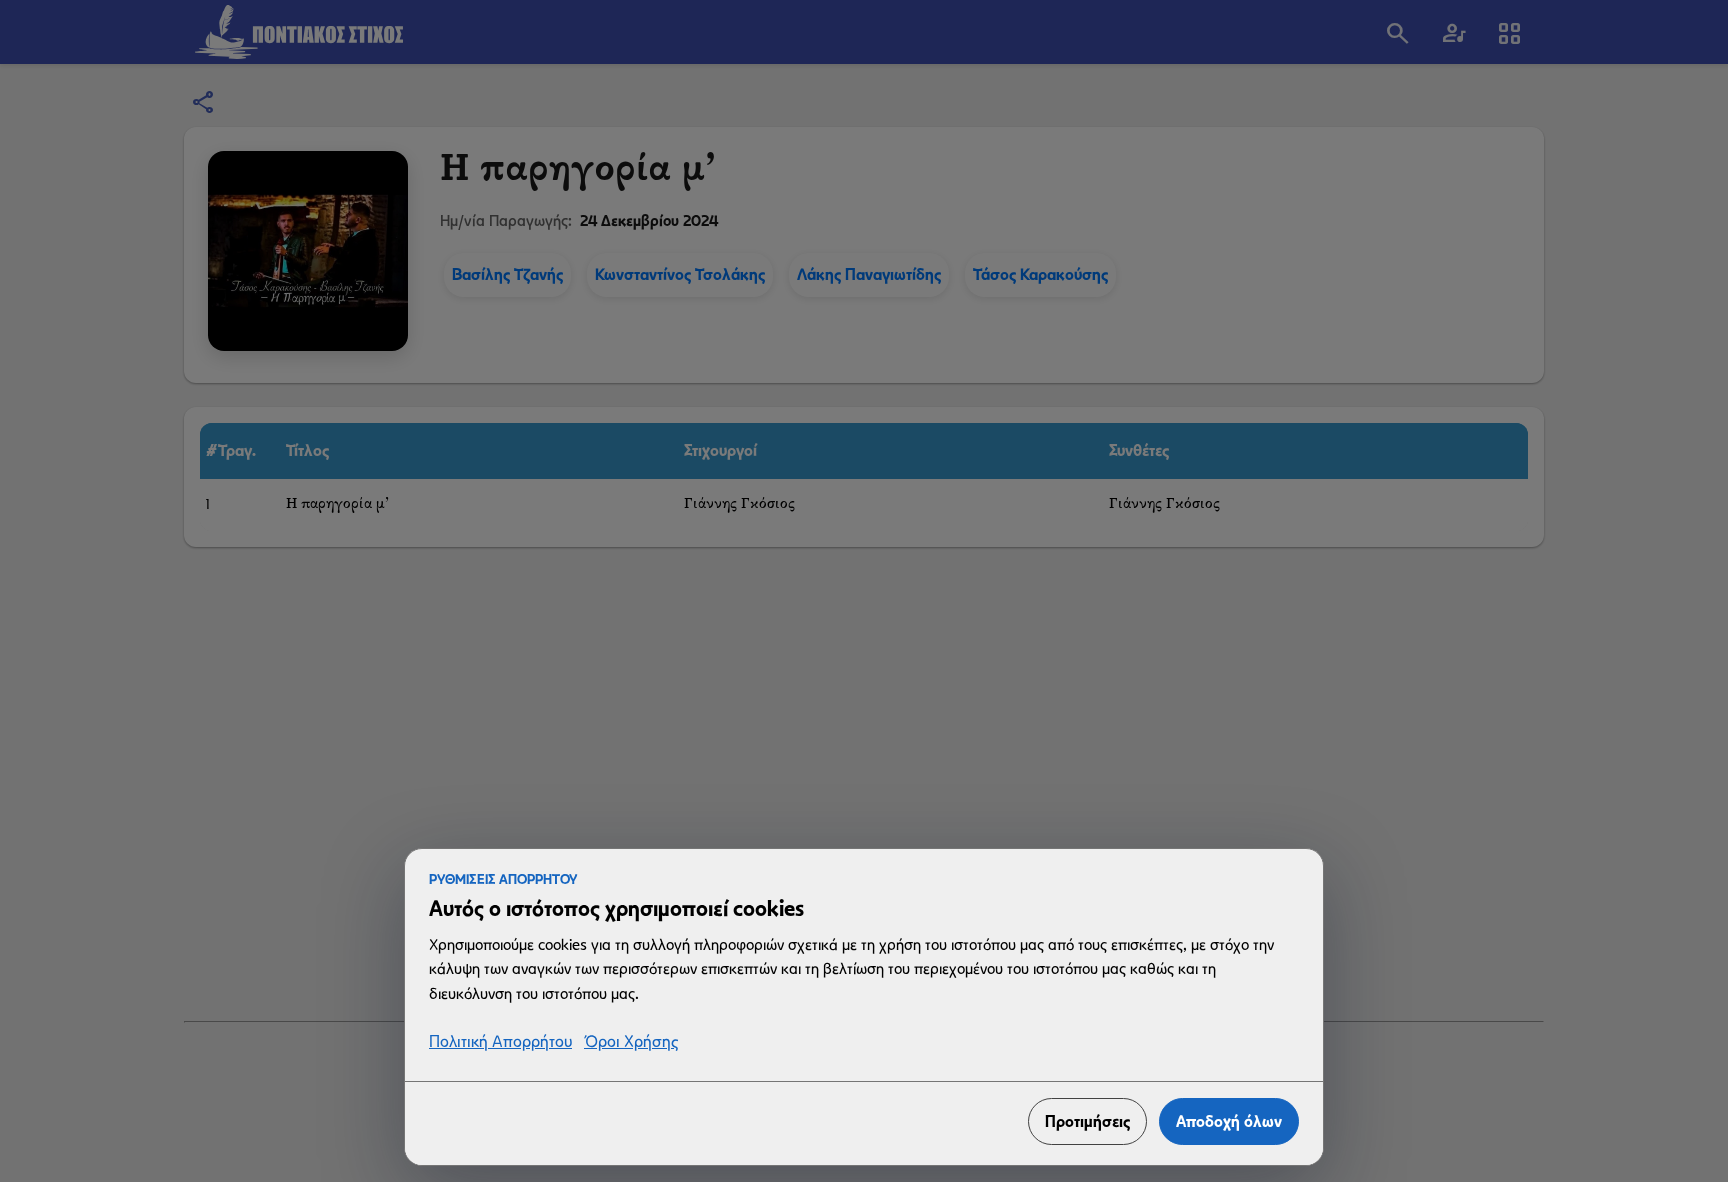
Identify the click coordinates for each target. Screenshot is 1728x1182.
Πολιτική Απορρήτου (500, 1042)
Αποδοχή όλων (1229, 1121)
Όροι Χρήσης (631, 1042)
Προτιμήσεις (1087, 1121)
